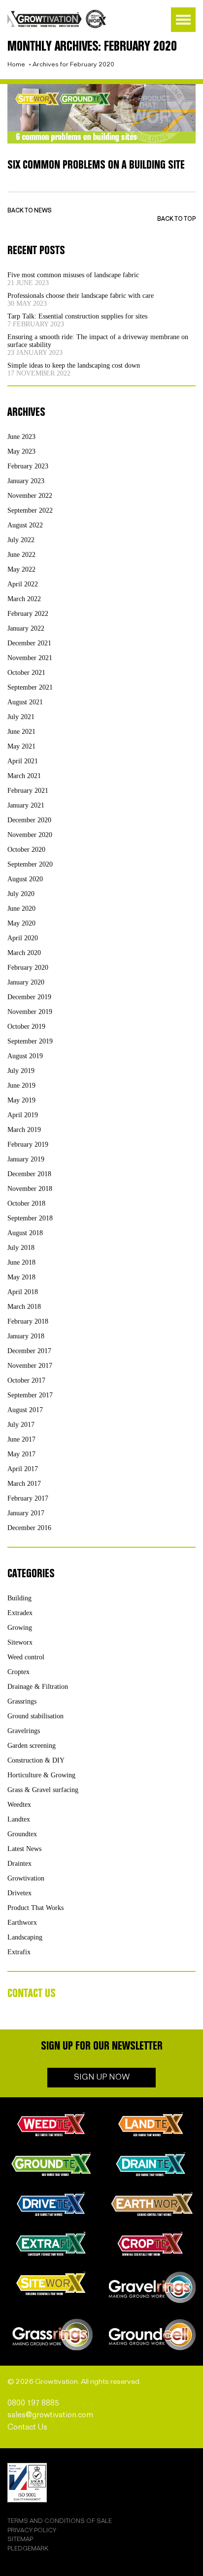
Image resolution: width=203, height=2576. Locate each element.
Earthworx (22, 1923)
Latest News (24, 1849)
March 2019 (24, 1130)
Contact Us (27, 2427)
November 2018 (30, 1189)
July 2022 (21, 540)
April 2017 (23, 1469)
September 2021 (30, 687)
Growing (20, 1628)
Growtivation (26, 1878)
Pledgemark (28, 2549)
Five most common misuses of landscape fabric (73, 275)
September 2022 (30, 510)
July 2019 (21, 1071)
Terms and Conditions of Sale (60, 2521)
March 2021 (24, 776)
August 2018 (25, 1233)
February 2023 (28, 466)
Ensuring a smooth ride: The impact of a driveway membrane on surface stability (98, 341)
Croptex (18, 1672)
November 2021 (30, 658)
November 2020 (30, 835)
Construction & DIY (36, 1760)
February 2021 (28, 791)
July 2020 (21, 894)
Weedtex (19, 1805)
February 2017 (28, 1498)
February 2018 (28, 1321)
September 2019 (30, 1041)
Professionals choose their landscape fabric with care (81, 296)
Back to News (29, 211)
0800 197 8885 (33, 2403)
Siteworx (20, 1642)
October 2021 (26, 673)
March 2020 (24, 953)
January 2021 (26, 805)
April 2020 (23, 938)
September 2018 (30, 1218)
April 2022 (23, 584)
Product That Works (35, 1908)
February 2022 (28, 614)
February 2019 (28, 1144)
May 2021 (21, 746)
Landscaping (25, 1937)
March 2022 (24, 599)
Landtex (19, 1819)
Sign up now (102, 2077)
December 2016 (29, 1528)
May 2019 (21, 1100)
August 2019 (25, 1056)
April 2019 (23, 1115)
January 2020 (26, 982)
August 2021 (25, 702)
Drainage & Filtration (38, 1687)
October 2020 (26, 850)
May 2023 (21, 451)
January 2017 (26, 1513)
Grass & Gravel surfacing (43, 1790)
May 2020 (21, 923)
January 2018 (26, 1336)
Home (16, 64)
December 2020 (29, 820)
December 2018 (29, 1174)
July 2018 (21, 1248)
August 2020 (25, 879)
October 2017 (26, 1380)
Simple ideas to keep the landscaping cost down (74, 365)
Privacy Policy (32, 2531)
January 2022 (26, 628)
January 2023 (26, 481)
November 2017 (30, 1366)
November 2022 (30, 496)
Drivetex (19, 1893)
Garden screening (32, 1746)
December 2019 (29, 997)
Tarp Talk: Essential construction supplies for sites (77, 316)
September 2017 (30, 1395)
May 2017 (21, 1454)
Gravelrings (24, 1731)
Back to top (176, 219)
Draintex (19, 1864)
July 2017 (21, 1425)
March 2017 (24, 1484)
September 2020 (30, 864)
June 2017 (21, 1439)
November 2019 (30, 1012)
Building (19, 1598)
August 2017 (25, 1410)
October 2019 (26, 1027)
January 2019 (26, 1159)
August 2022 (25, 525)
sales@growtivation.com (50, 2415)
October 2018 (26, 1203)
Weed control (26, 1657)
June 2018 (21, 1262)
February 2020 (28, 968)
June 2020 (21, 909)
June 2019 (21, 1085)
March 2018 (24, 1307)
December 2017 (29, 1351)
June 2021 (21, 732)
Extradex (20, 1613)
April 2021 (23, 761)
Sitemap (20, 2539)
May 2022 (21, 569)
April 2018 (23, 1292)
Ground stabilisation (35, 1716)
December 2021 (29, 643)
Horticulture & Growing (41, 1775)
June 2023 (21, 437)
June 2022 (21, 555)
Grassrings (22, 1701)
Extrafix (19, 1952)
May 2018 (21, 1277)
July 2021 (21, 717)
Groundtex (22, 1834)
